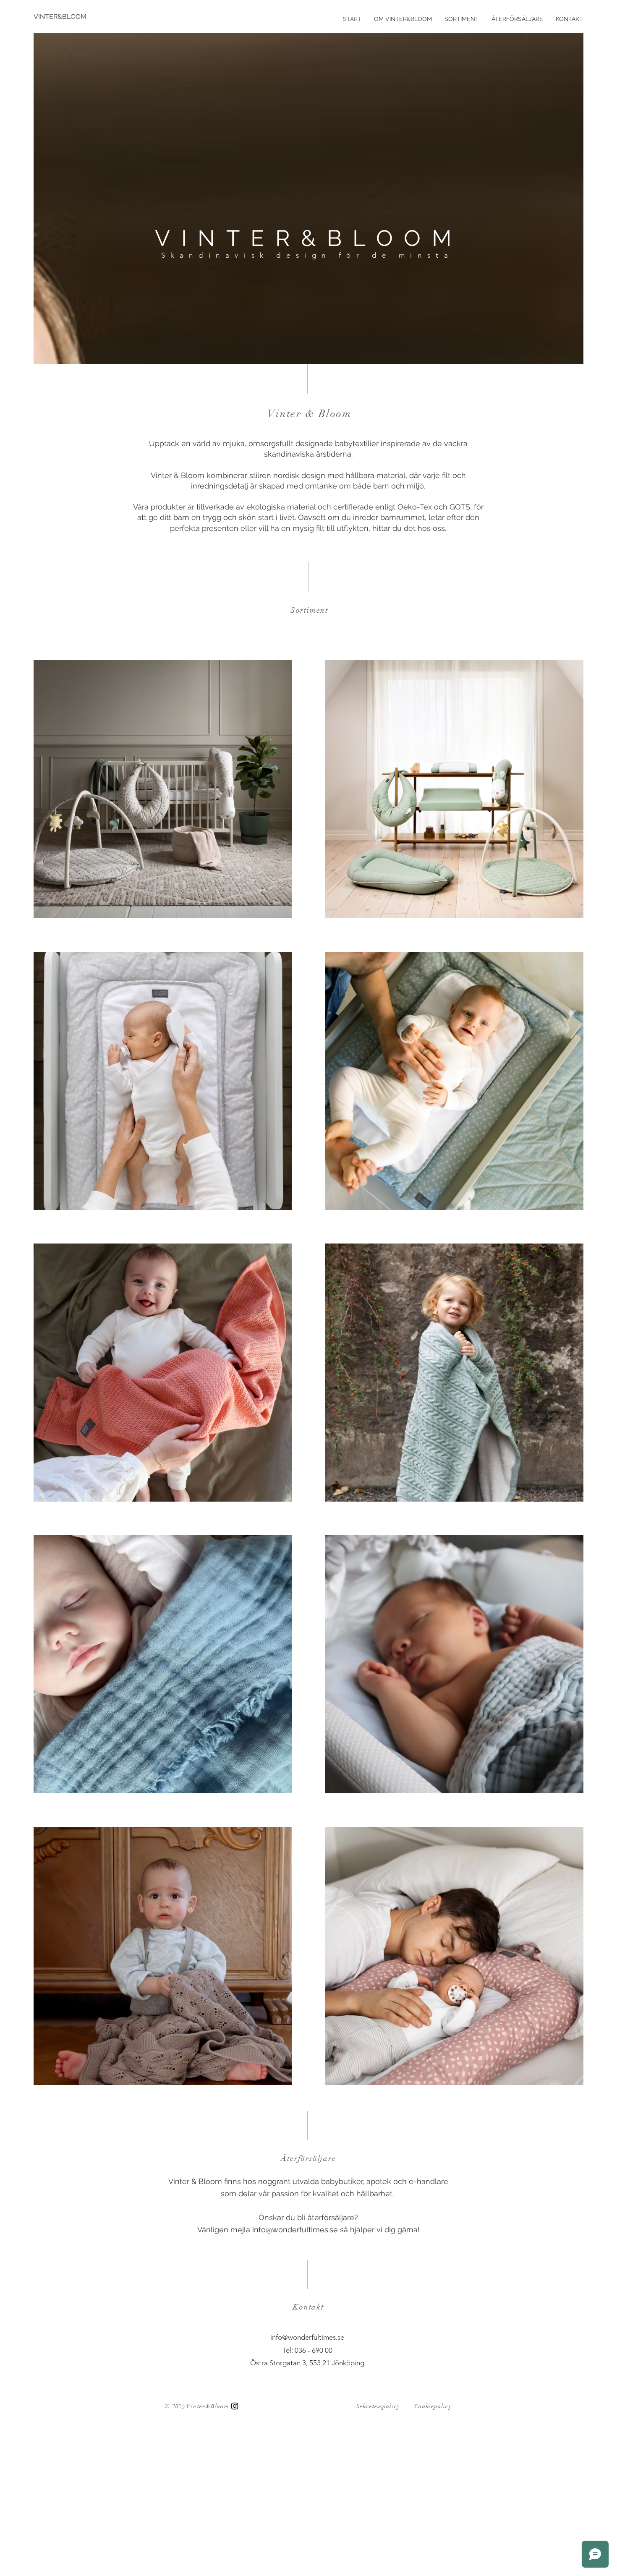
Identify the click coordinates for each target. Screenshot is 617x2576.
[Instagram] (235, 2406)
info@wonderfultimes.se (294, 2230)
